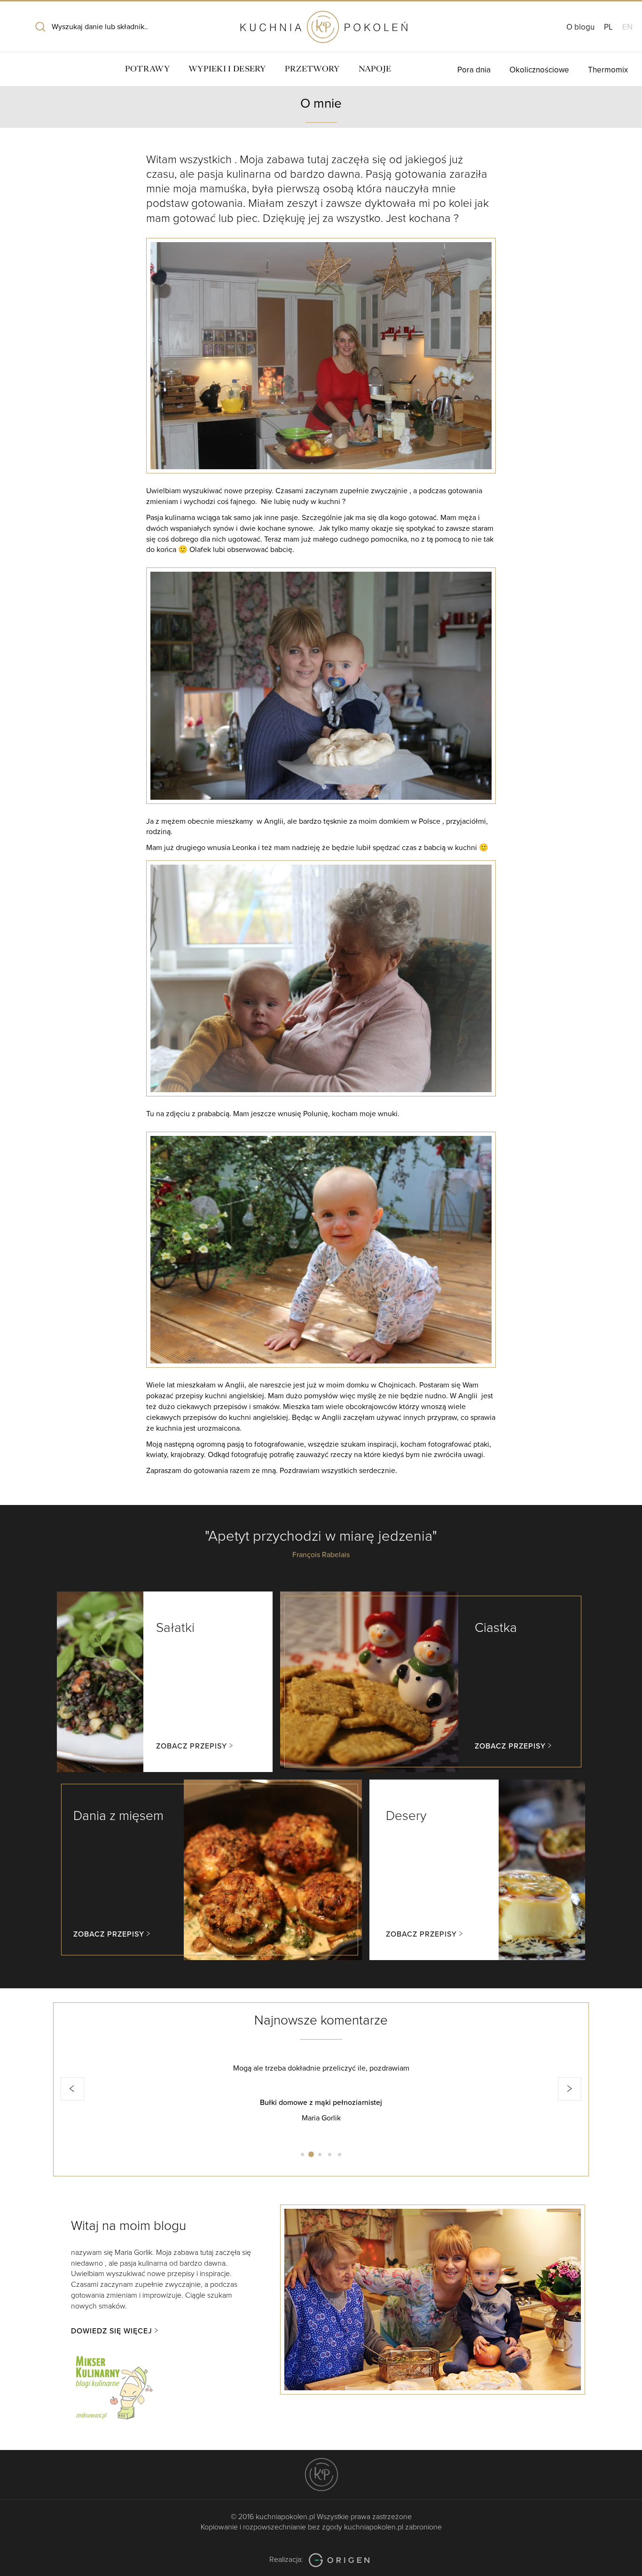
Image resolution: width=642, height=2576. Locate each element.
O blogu (580, 27)
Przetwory (312, 69)
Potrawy (147, 69)
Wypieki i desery (227, 69)
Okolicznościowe (539, 70)
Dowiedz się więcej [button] (112, 2331)
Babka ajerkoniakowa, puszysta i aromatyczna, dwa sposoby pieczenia (321, 2103)
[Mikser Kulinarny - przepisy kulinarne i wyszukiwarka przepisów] (113, 2386)
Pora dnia (474, 70)
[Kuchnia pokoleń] (321, 23)
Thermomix (608, 70)
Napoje (375, 69)
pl (608, 27)
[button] (72, 2089)
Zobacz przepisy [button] (192, 1746)
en (627, 27)
